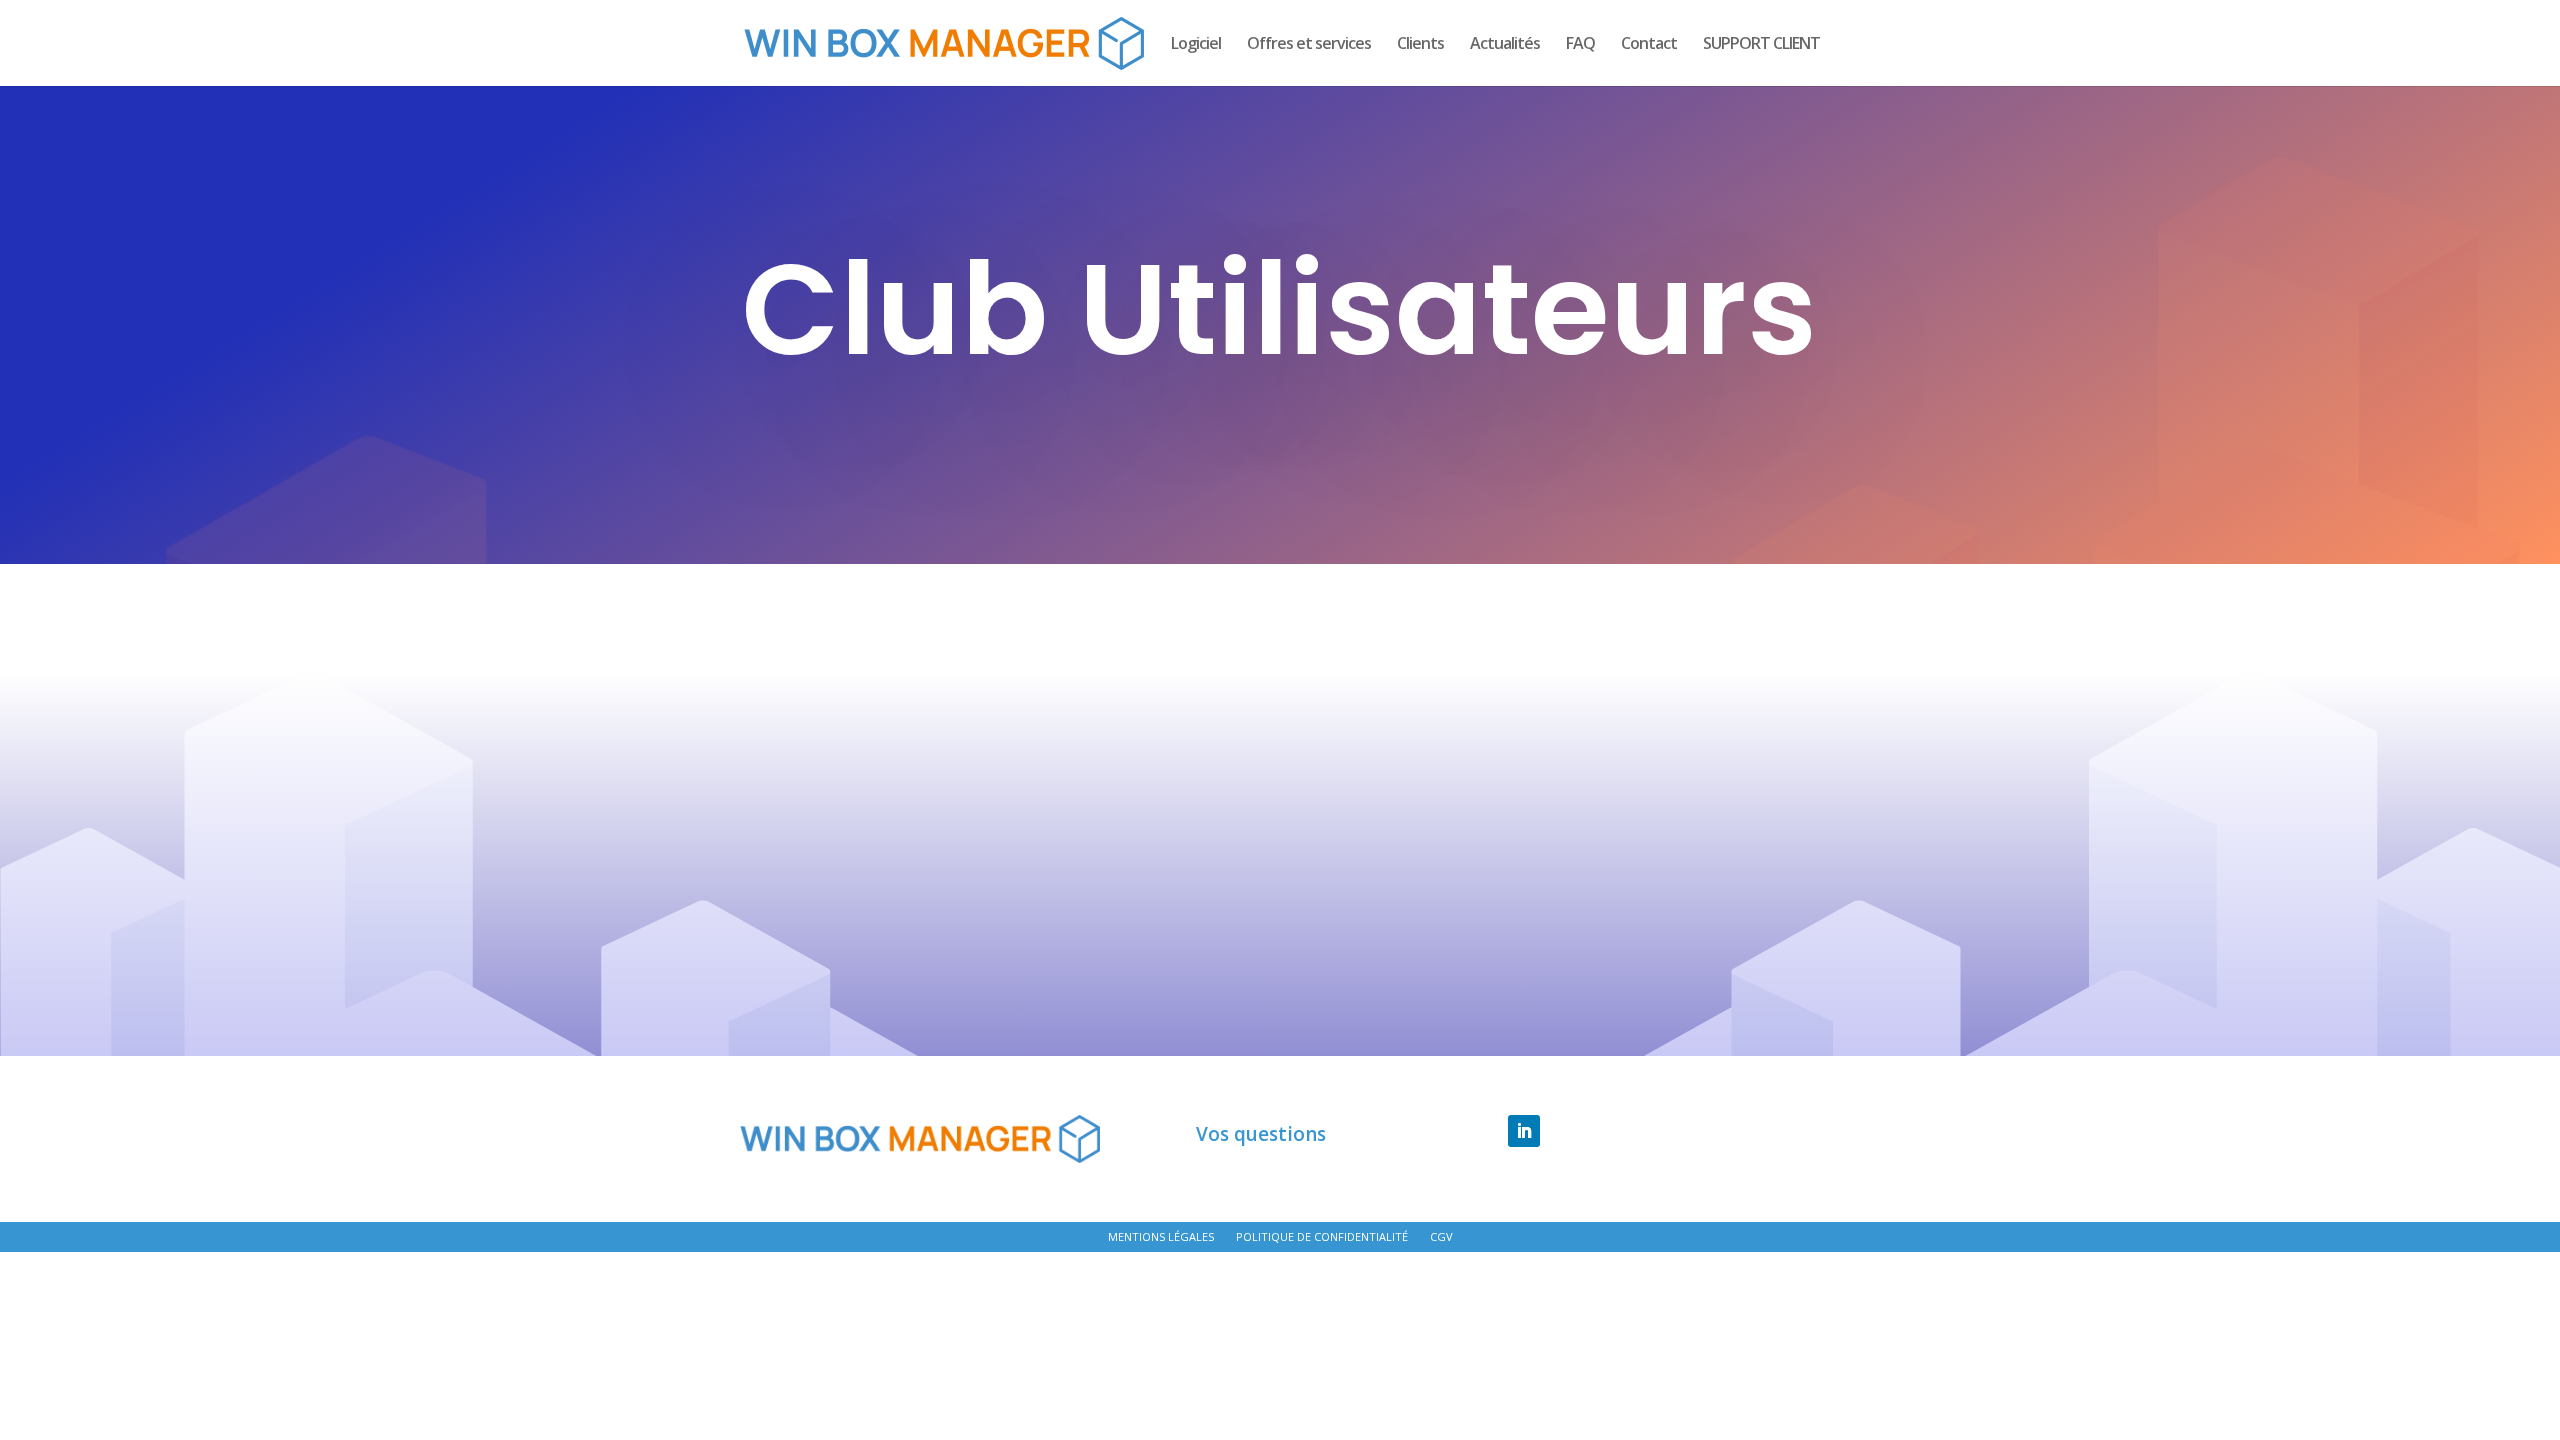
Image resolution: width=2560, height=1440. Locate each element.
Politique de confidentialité (1322, 1237)
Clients (1420, 45)
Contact (1649, 45)
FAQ (1580, 45)
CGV (1441, 1237)
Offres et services (1309, 45)
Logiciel (1196, 45)
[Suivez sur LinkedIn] (1524, 1131)
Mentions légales (1161, 1237)
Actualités (1505, 45)
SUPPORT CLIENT (1761, 45)
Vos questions (1261, 1135)
